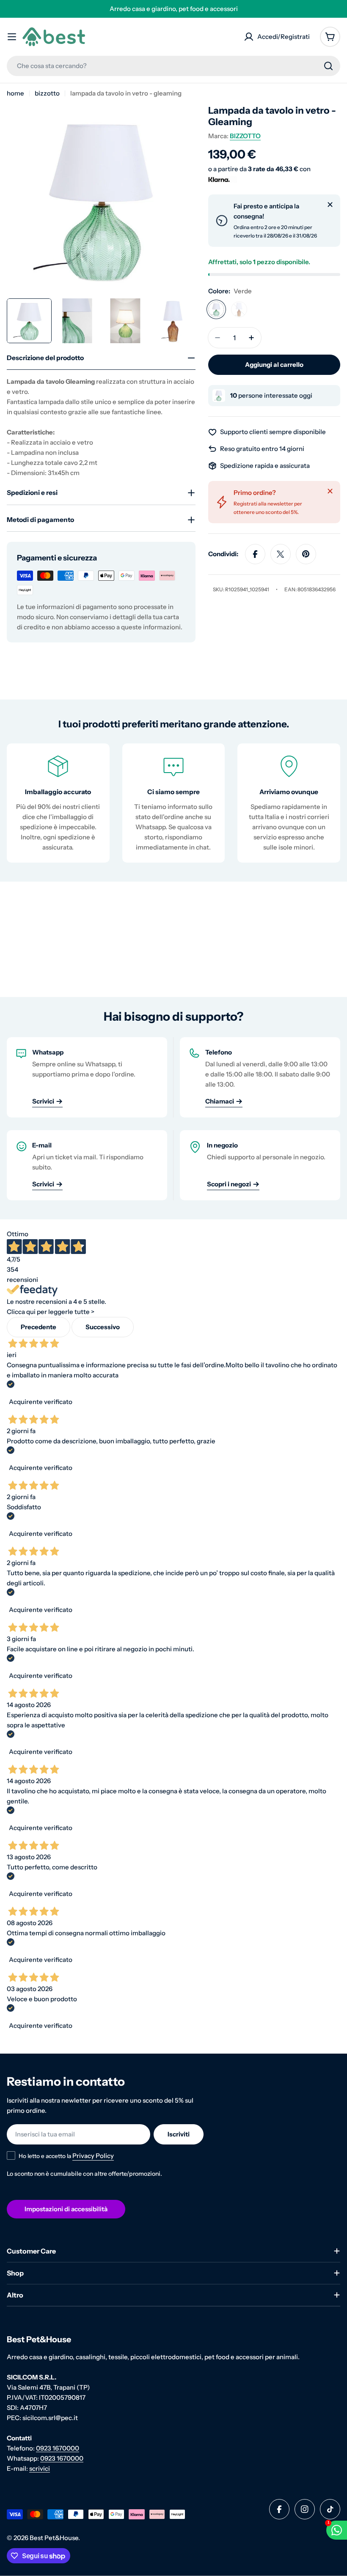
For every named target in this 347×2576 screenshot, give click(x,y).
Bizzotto (47, 93)
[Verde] (216, 309)
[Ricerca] (328, 66)
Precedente (39, 1327)
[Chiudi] (330, 205)
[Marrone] (239, 309)
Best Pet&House (54, 2538)
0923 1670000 (58, 2448)
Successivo (103, 1327)
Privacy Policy (93, 2156)
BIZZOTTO (245, 136)
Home (15, 93)
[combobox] (173, 66)
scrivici (40, 2468)
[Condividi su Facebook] (255, 554)
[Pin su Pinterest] (306, 554)
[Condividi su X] (281, 554)
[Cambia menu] (12, 37)
